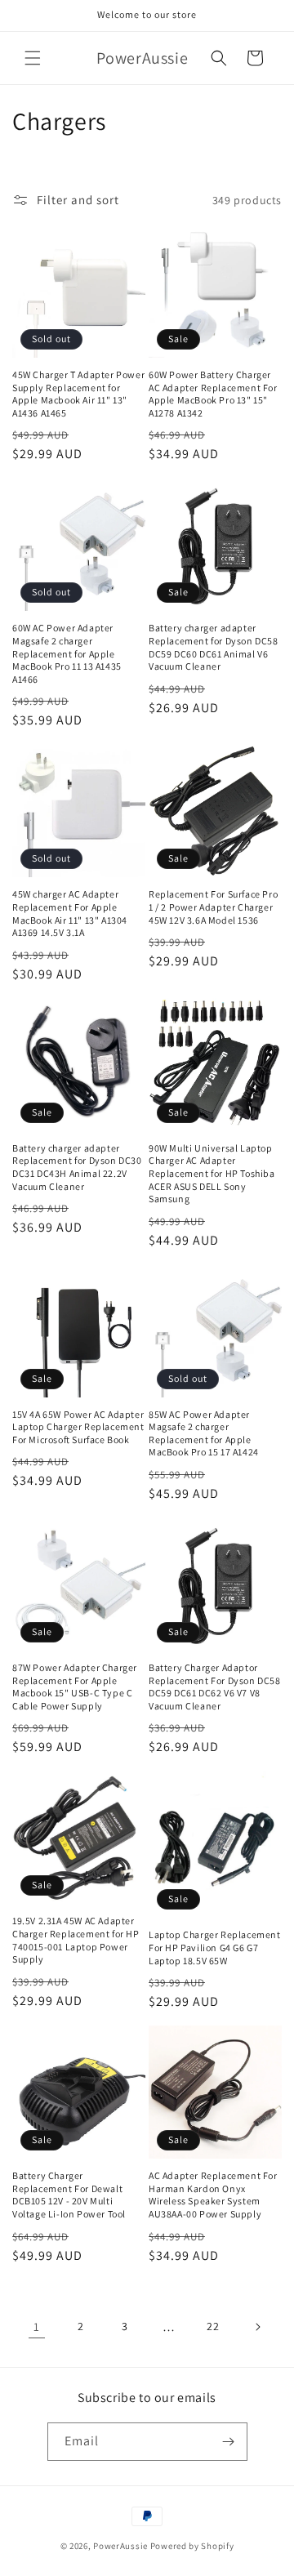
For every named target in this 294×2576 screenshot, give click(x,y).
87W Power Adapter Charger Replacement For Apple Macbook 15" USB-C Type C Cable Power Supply (75, 1687)
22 (213, 2326)
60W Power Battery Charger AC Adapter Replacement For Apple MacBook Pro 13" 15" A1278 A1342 (213, 394)
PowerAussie (120, 2546)
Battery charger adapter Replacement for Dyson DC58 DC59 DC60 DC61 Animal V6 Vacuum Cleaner (214, 647)
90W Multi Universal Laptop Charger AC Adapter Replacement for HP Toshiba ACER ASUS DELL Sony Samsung (212, 1173)
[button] (33, 58)
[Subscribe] (229, 2442)
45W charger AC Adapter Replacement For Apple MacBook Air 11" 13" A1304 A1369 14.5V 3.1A (70, 913)
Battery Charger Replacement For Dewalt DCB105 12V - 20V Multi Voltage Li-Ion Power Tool (69, 2195)
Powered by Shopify (192, 2546)
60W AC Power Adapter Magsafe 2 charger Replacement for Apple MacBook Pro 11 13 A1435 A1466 (67, 653)
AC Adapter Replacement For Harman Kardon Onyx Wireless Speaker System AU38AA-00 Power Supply (213, 2195)
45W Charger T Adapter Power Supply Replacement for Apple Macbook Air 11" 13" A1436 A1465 (78, 394)
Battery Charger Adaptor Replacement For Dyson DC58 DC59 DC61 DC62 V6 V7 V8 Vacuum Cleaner (215, 1687)
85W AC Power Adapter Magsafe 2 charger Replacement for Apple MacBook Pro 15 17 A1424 (204, 1433)
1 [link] (37, 2326)
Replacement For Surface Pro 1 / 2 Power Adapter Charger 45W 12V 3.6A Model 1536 (213, 907)
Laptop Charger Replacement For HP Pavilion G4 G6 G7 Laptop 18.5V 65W (215, 1947)
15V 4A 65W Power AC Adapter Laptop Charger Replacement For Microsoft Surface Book (78, 1427)
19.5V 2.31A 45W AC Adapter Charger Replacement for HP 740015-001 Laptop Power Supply (76, 1940)
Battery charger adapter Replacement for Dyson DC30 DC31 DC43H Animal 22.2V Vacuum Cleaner (77, 1167)
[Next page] (257, 2327)
